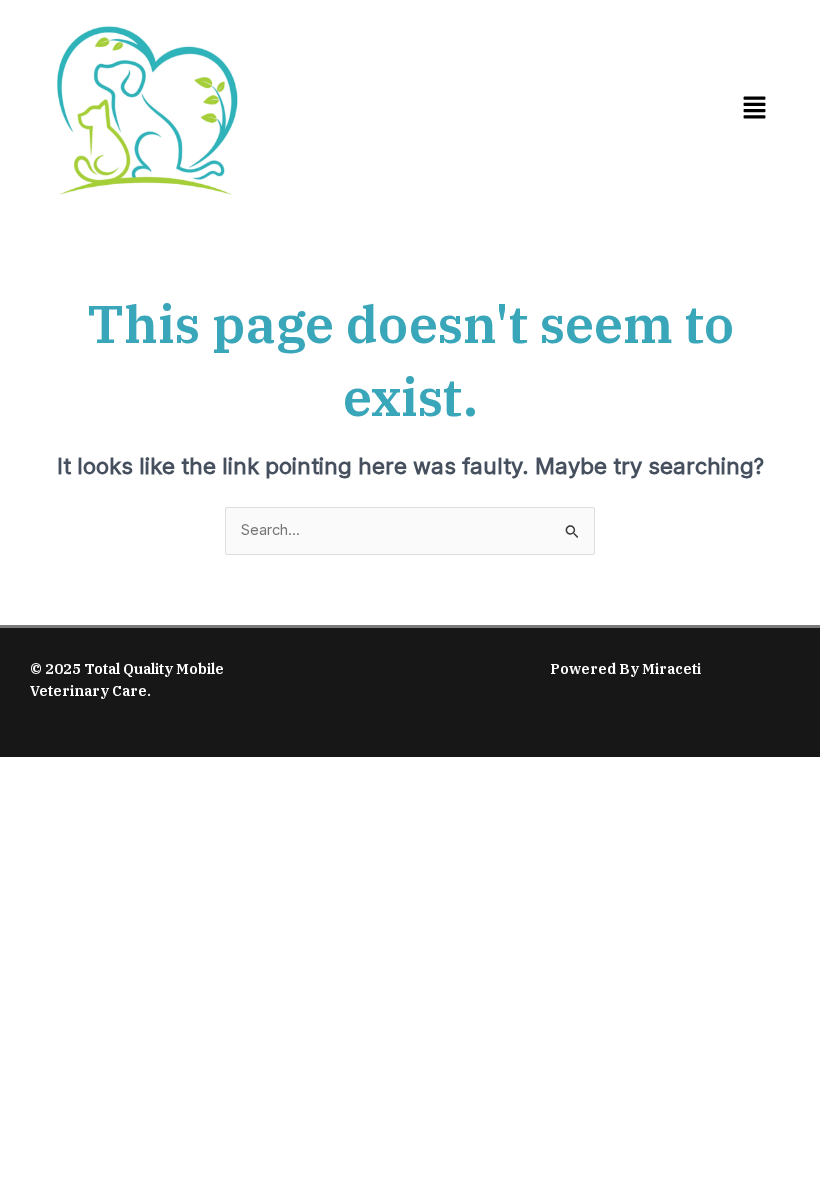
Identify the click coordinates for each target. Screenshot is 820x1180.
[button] (754, 108)
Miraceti (671, 668)
